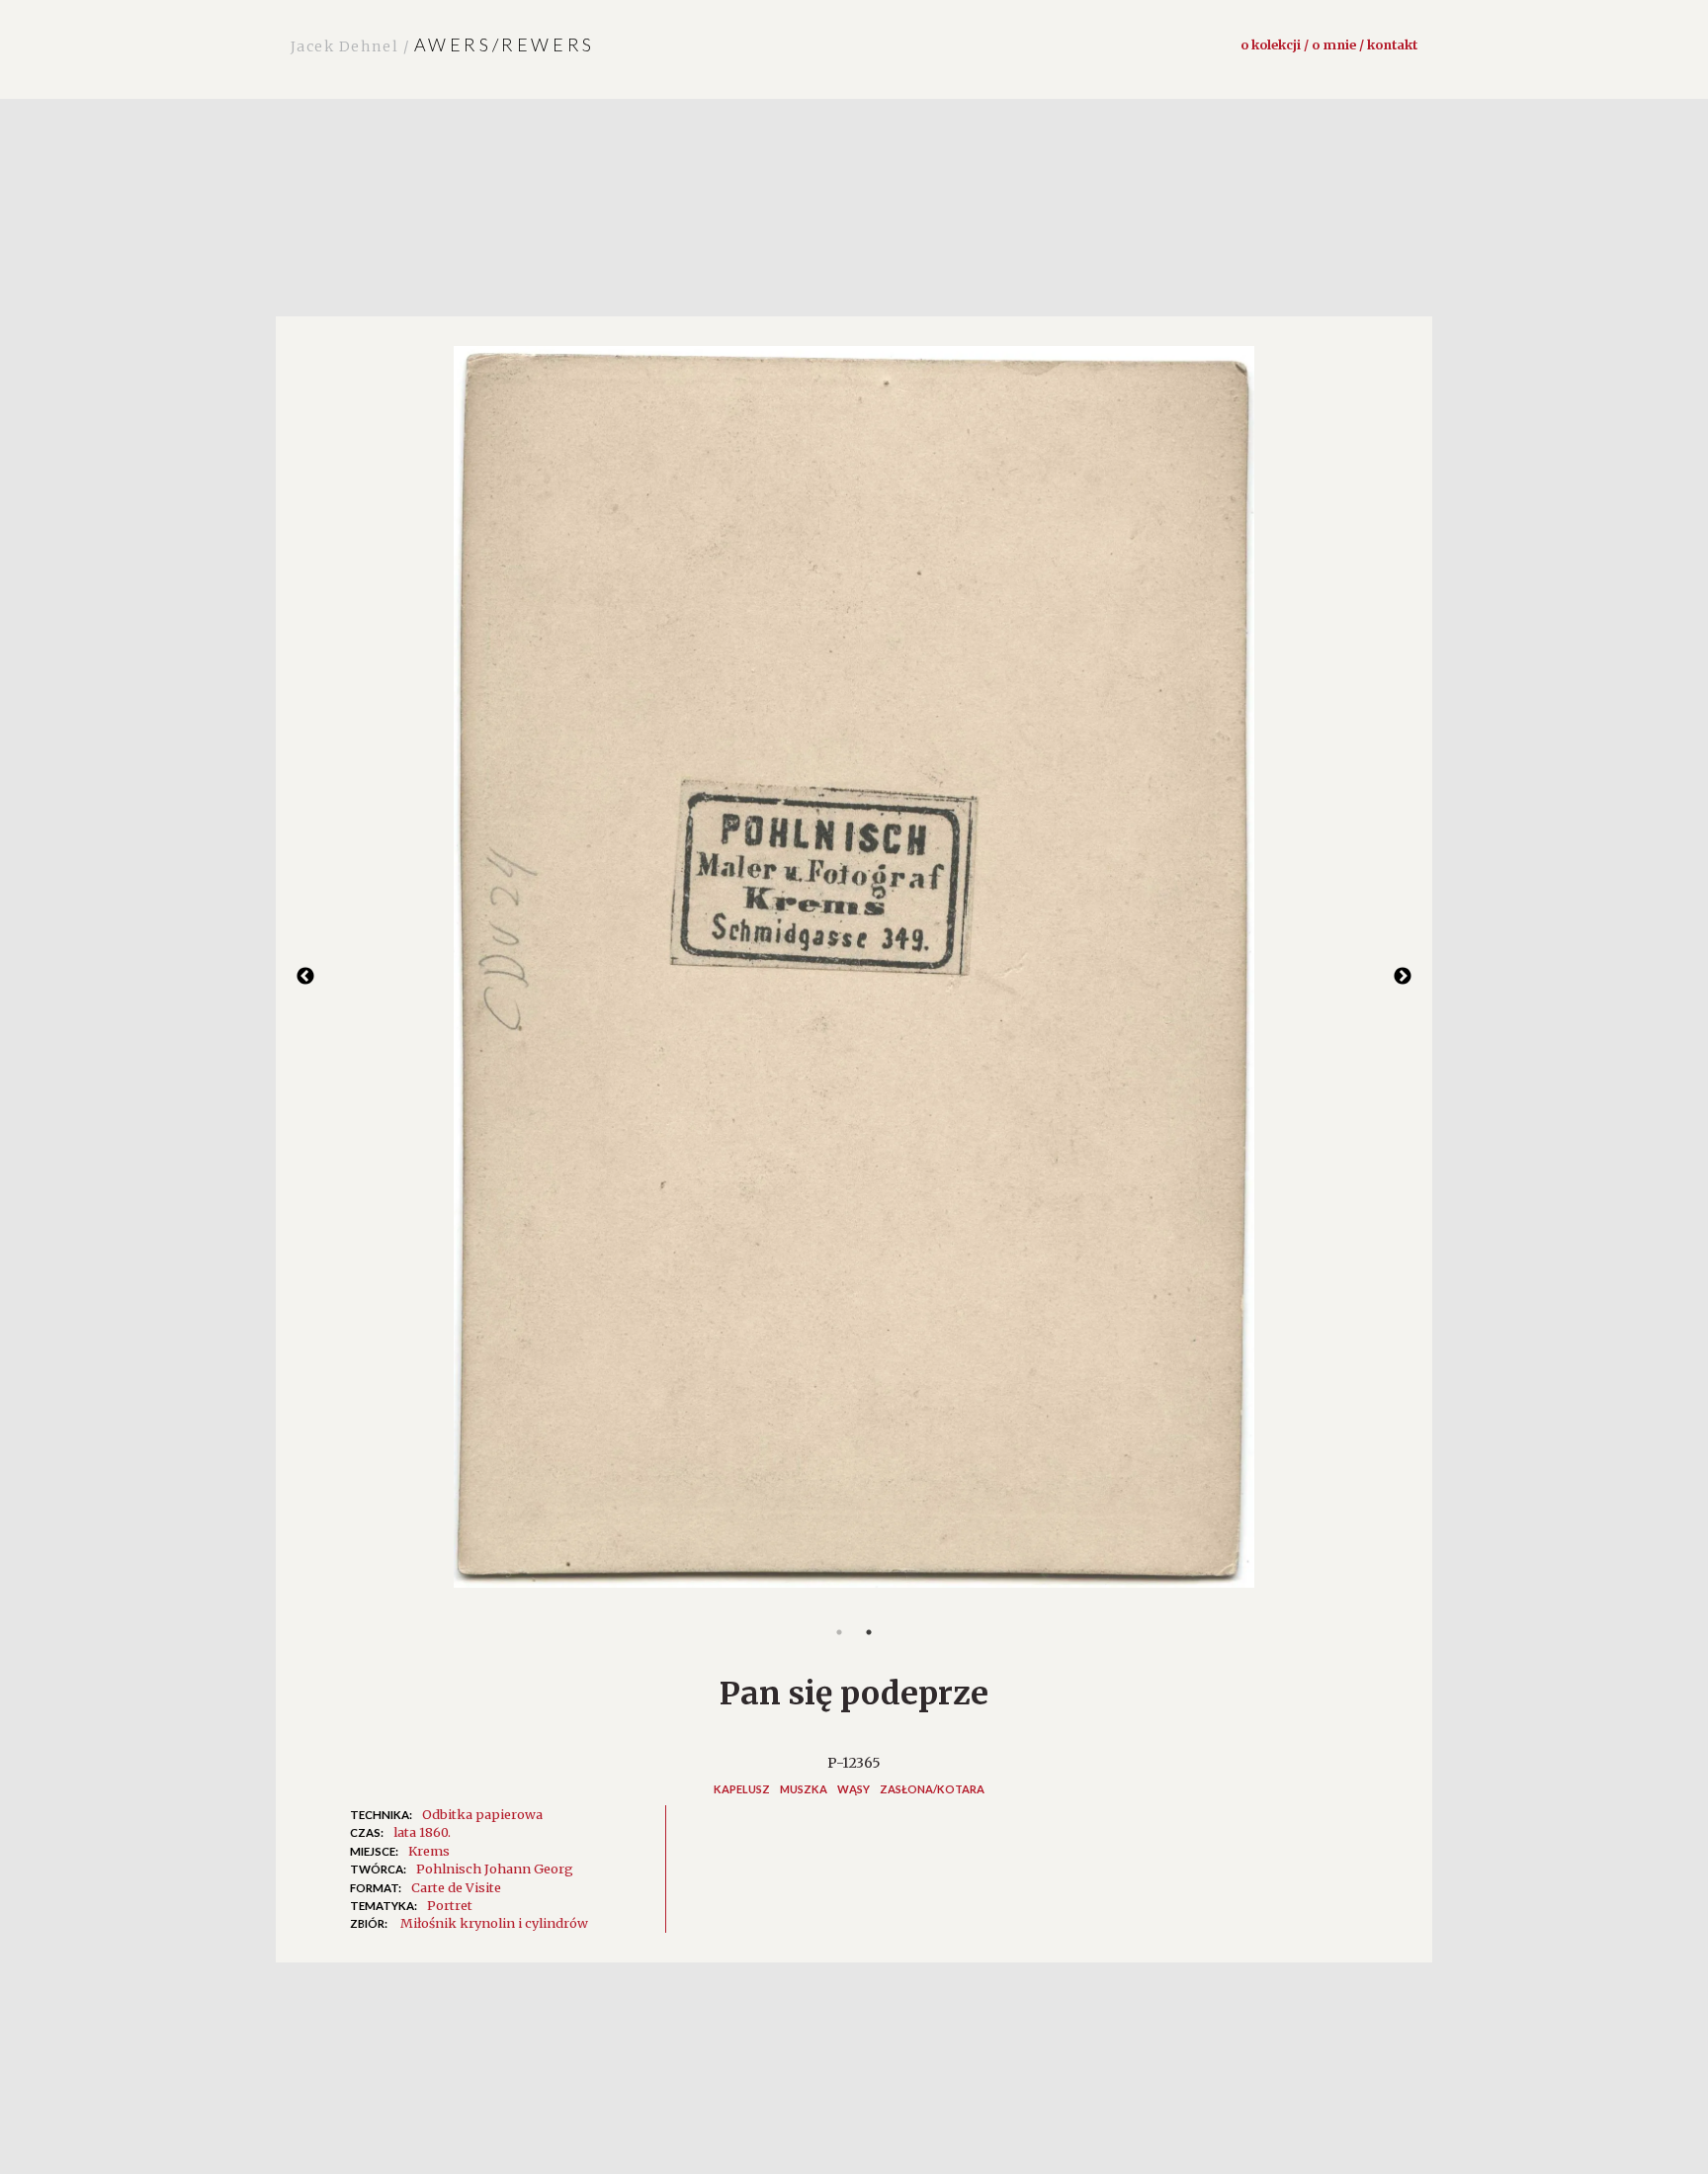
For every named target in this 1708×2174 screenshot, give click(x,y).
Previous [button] (305, 977)
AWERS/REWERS (443, 44)
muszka (804, 1789)
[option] (854, 977)
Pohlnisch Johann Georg (495, 1869)
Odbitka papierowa (482, 1814)
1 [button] (839, 1632)
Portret (450, 1905)
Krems (429, 1851)
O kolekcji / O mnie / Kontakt (1329, 44)
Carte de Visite (456, 1887)
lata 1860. (422, 1832)
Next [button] (1403, 977)
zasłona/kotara (932, 1789)
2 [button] (869, 1632)
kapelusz (742, 1789)
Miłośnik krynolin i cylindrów (494, 1923)
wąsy (854, 1789)
